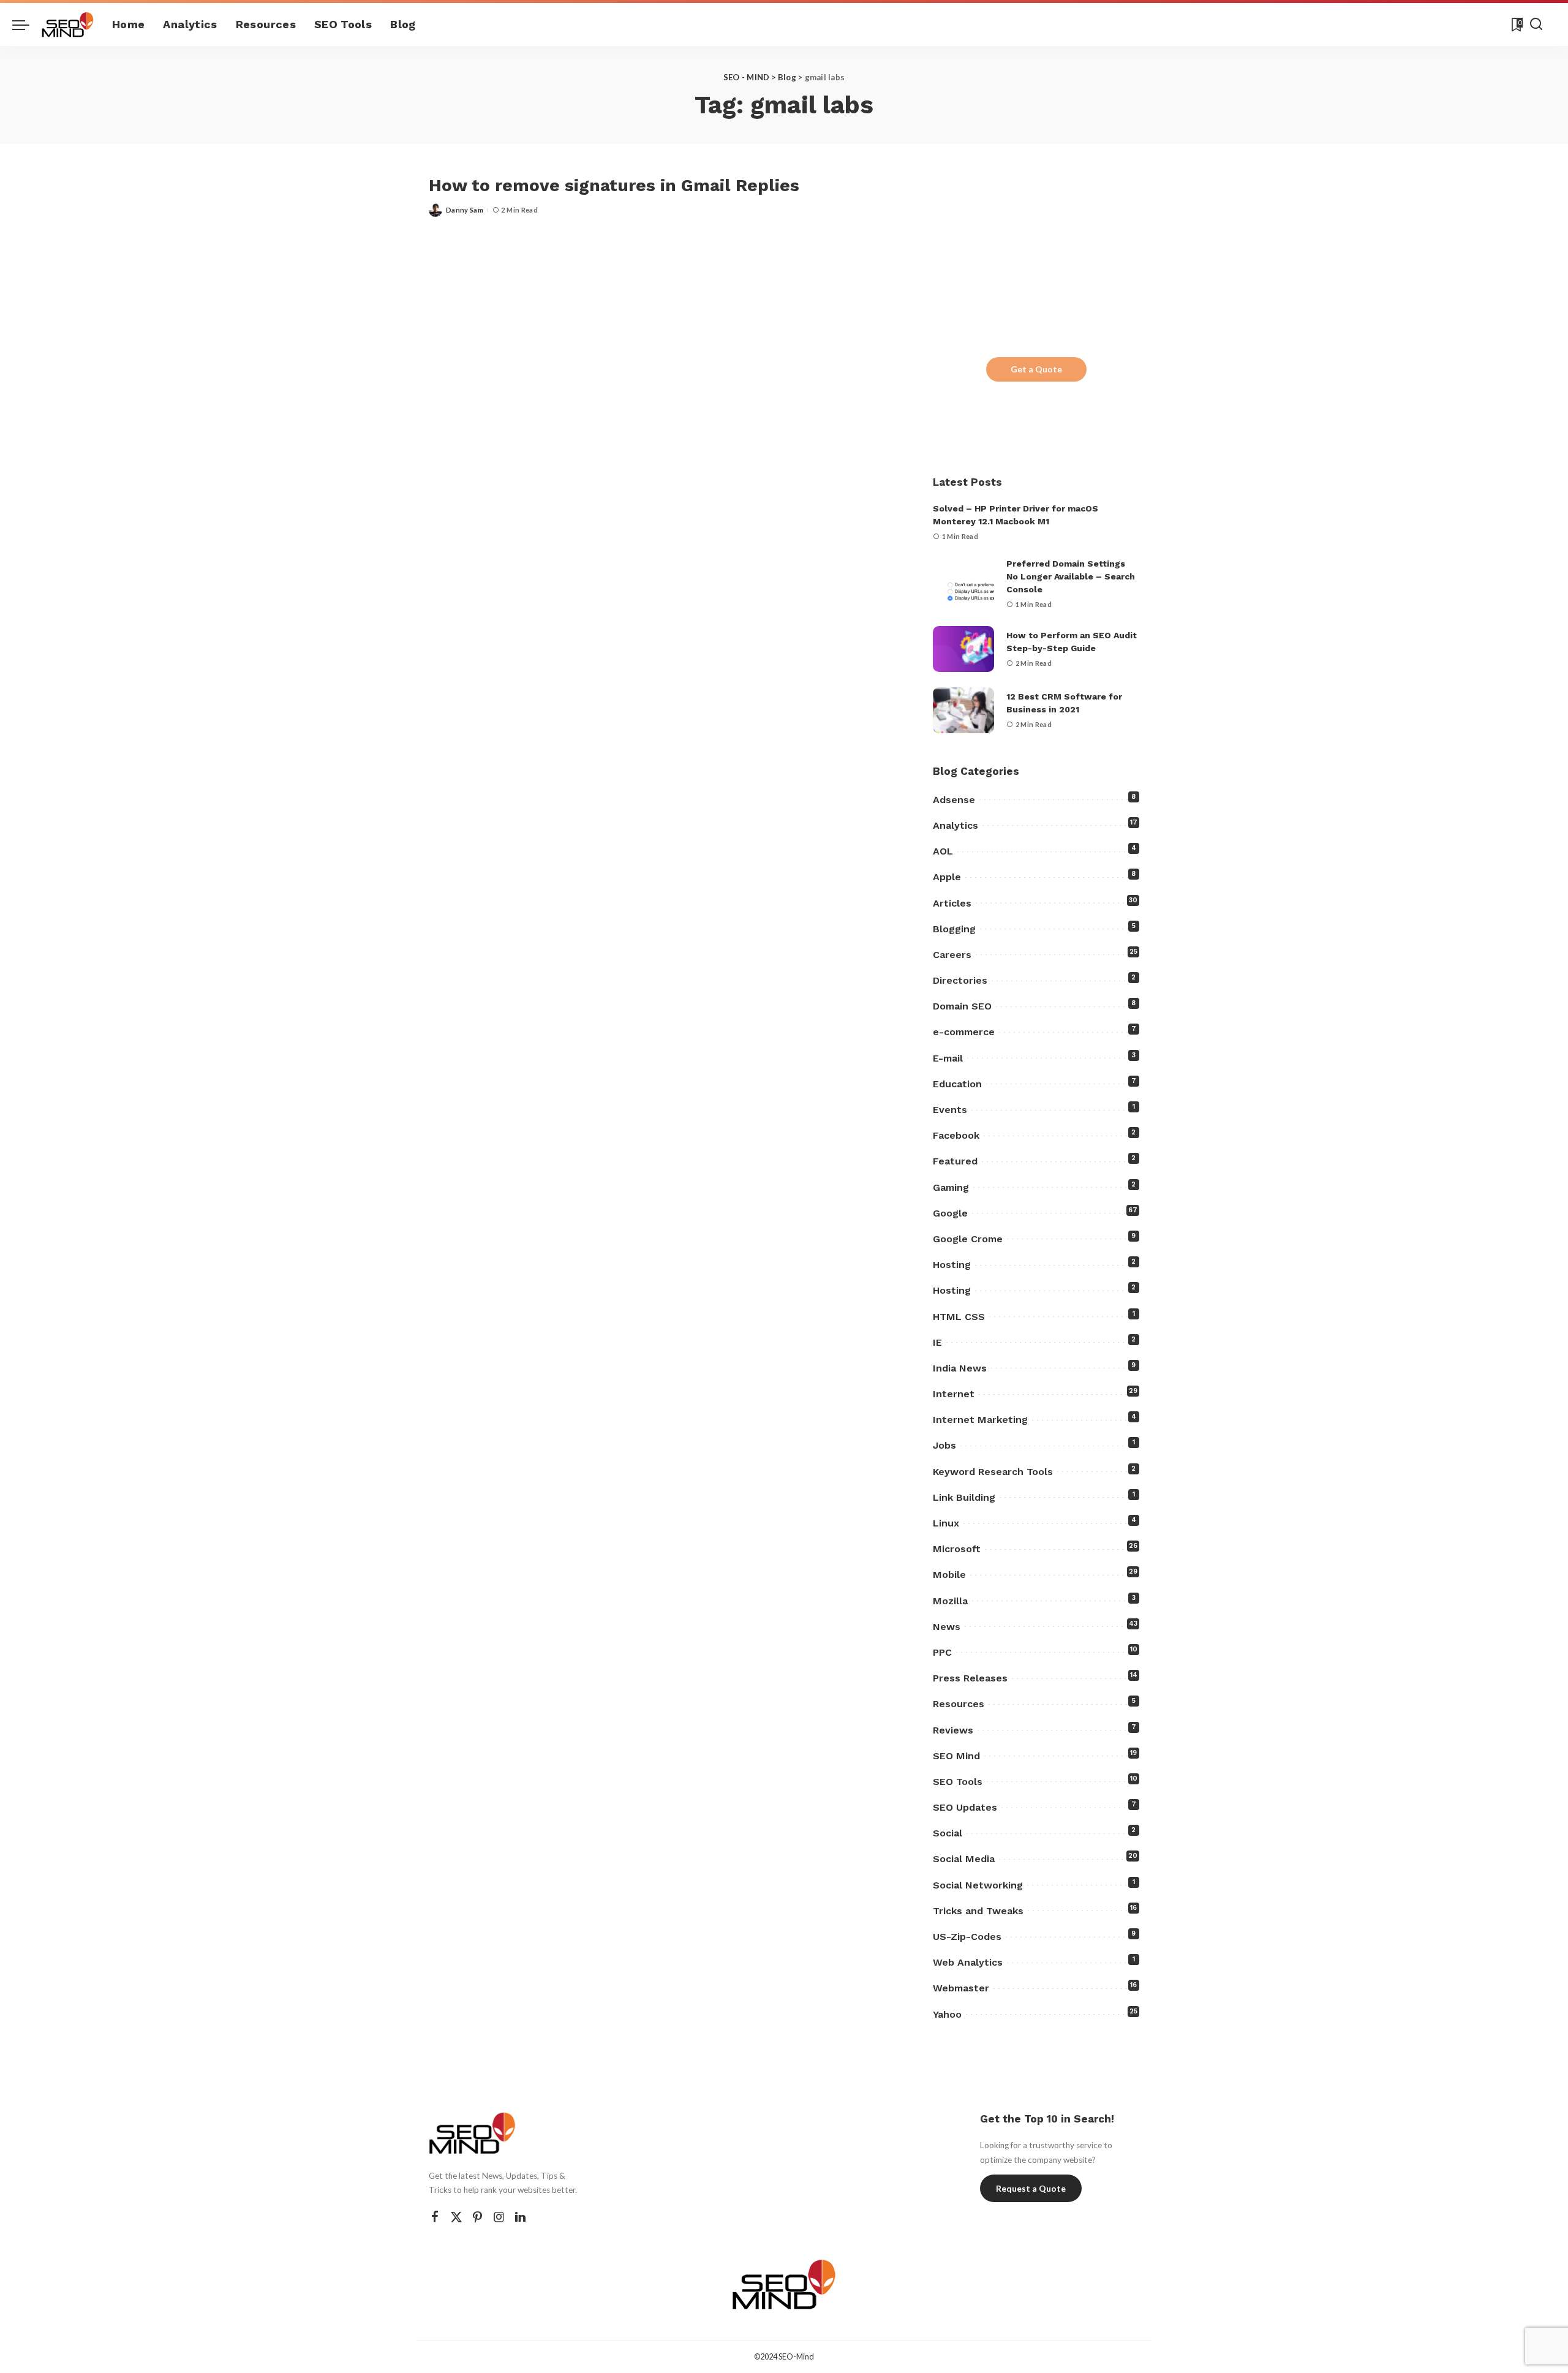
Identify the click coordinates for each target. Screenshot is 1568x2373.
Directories (960, 980)
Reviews (953, 1730)
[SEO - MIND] (68, 25)
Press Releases (970, 1678)
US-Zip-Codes (967, 1937)
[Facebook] (435, 2217)
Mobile (949, 1575)
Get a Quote (1036, 369)
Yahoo (947, 2014)
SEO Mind (956, 1756)
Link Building (964, 1497)
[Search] (1536, 25)
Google (950, 1213)
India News (960, 1368)
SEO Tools (958, 1782)
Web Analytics (968, 1962)
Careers (952, 955)
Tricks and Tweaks (978, 1911)
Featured (955, 1161)
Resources (959, 1704)
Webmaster (961, 1988)
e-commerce (964, 1032)
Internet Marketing (980, 1420)
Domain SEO (962, 1006)
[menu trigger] (27, 25)
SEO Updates (965, 1807)
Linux (946, 1523)
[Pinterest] (478, 2217)
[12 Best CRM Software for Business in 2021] (963, 710)
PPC (942, 1652)
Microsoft (957, 1549)
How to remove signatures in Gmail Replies (614, 185)
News (947, 1627)
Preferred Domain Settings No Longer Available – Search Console (1071, 576)
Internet (954, 1394)
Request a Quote (1031, 2188)
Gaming (951, 1187)
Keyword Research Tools (993, 1472)
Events (950, 1110)
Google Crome (968, 1239)
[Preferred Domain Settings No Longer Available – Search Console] (963, 584)
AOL (943, 851)
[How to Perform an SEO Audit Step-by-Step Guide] (963, 649)
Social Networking (978, 1885)
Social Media (964, 1859)
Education (957, 1084)
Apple (947, 877)
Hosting (952, 1265)
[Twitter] (456, 2217)
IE (937, 1342)
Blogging (954, 929)
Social (948, 1833)
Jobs (944, 1445)
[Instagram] (499, 2217)
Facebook (956, 1135)
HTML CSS (959, 1317)
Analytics (956, 825)
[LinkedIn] (520, 2217)
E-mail (948, 1058)
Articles (952, 903)
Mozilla (950, 1601)
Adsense (954, 800)
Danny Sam (465, 210)
